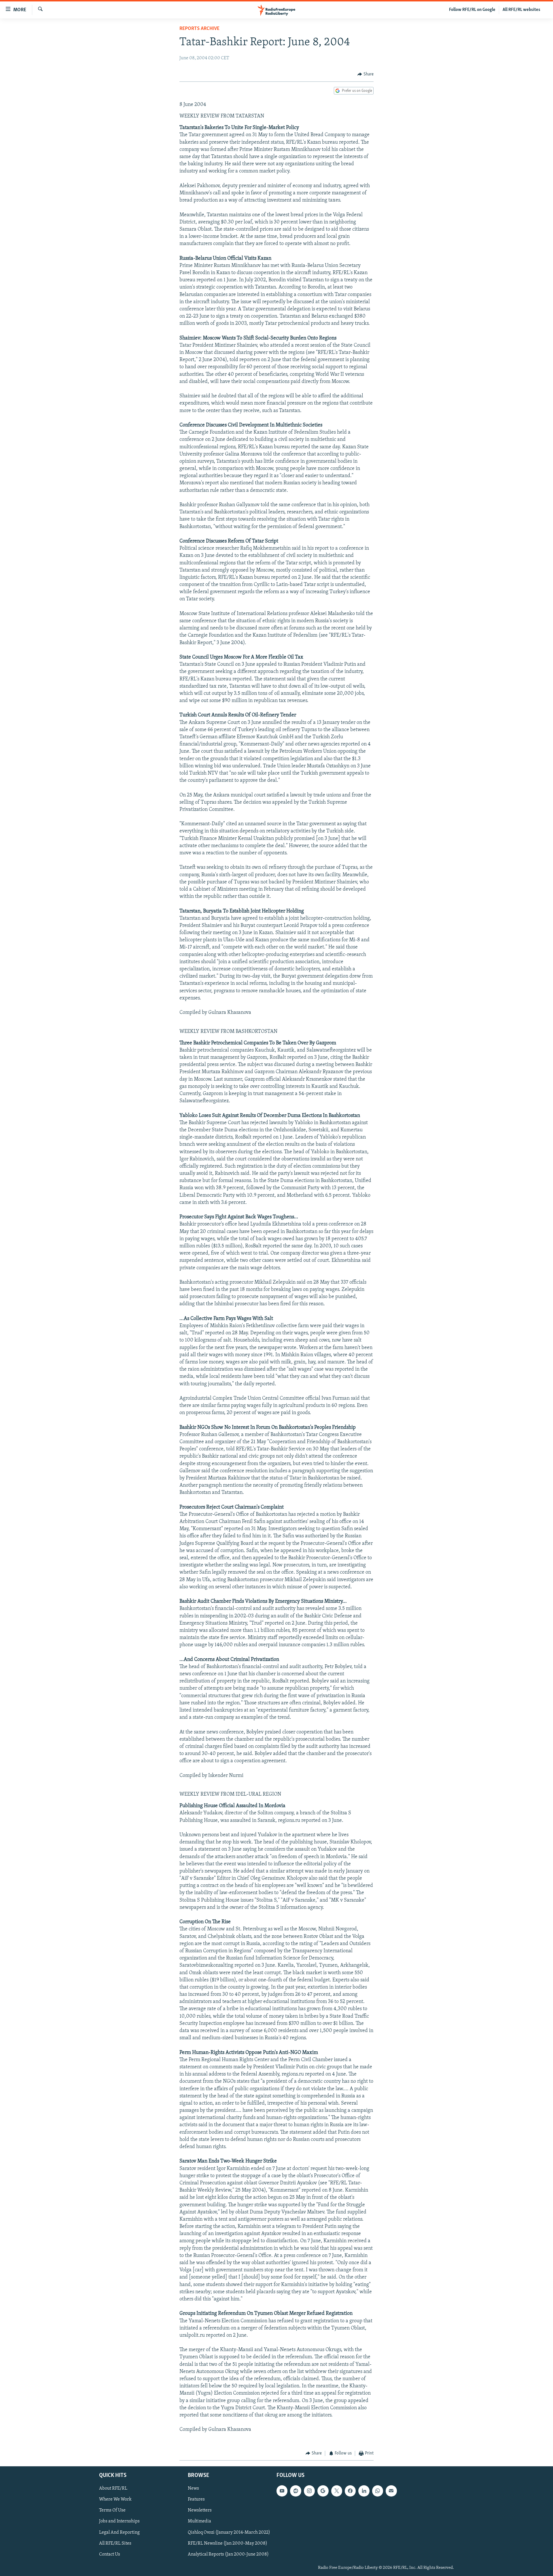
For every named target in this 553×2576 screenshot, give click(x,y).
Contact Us (110, 2554)
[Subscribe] (391, 2491)
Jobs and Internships (119, 2522)
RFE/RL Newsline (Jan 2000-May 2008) (228, 2543)
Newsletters (200, 2511)
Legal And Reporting (119, 2533)
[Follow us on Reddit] (296, 2491)
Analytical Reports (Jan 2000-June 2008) (228, 2554)
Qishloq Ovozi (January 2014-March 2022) (229, 2533)
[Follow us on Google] (323, 2491)
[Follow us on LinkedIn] (364, 2491)
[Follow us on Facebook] (350, 2491)
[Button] (365, 74)
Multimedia (199, 2522)
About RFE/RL (113, 2489)
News (193, 2489)
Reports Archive (199, 29)
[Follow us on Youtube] (282, 2491)
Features (196, 2500)
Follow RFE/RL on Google (472, 10)
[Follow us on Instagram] (309, 2491)
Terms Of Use (112, 2511)
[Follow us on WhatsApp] (378, 2491)
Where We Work (115, 2500)
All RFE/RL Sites (115, 2543)
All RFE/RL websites (521, 10)
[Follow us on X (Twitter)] (337, 2491)
